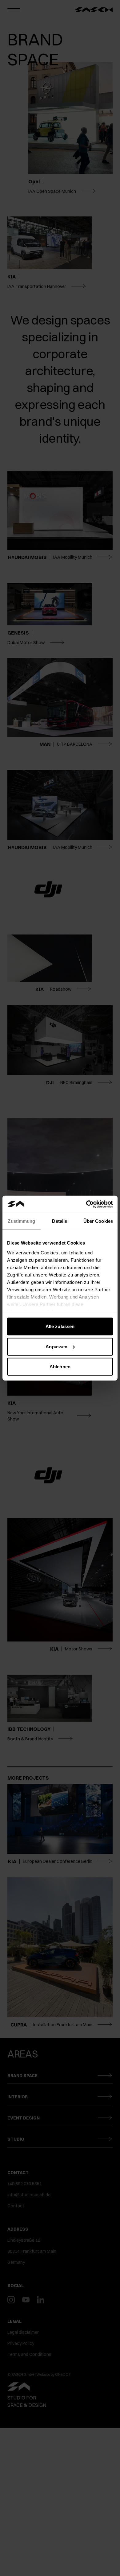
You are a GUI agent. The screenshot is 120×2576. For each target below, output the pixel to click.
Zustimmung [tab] (21, 1221)
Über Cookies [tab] (98, 1221)
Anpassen (56, 1346)
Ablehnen (60, 1367)
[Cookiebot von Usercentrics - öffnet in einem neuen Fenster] (86, 1204)
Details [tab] (60, 1221)
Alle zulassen (60, 1326)
